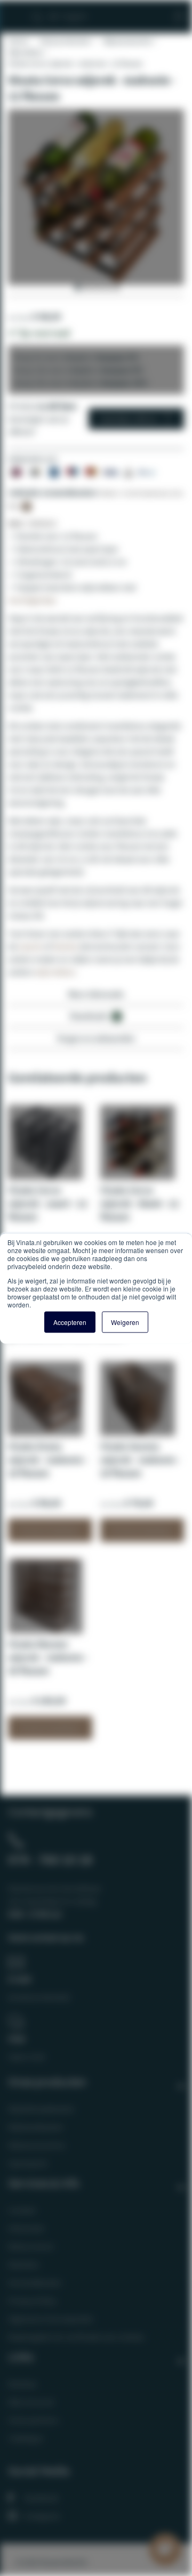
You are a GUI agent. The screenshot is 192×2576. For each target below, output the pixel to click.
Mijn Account (31, 2402)
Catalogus (26, 2438)
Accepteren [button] (70, 1322)
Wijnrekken (26, 52)
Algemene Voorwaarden (51, 2319)
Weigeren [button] (125, 1322)
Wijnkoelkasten (36, 2127)
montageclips (32, 600)
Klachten (24, 2264)
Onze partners (34, 2420)
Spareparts (28, 2163)
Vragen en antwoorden (96, 1038)
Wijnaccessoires (127, 41)
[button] (77, 288)
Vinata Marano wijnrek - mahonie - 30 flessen (48, 1657)
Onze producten (65, 41)
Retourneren (31, 2246)
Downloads (94, 1016)
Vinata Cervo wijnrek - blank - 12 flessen (139, 1203)
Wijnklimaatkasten (41, 2109)
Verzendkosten (35, 2282)
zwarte (31, 946)
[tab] (96, 997)
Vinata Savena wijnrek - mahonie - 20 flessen (140, 1460)
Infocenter (27, 2228)
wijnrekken (55, 972)
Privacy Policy (32, 2301)
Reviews (22, 2384)
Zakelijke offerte (128, 419)
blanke (66, 946)
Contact (22, 2210)
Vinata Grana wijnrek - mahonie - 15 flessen (48, 1460)
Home (18, 41)
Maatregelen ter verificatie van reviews (76, 2337)
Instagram (42, 2516)
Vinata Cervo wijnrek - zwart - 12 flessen (47, 1203)
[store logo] (68, 12)
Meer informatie (96, 994)
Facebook (41, 2498)
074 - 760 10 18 (50, 1859)
